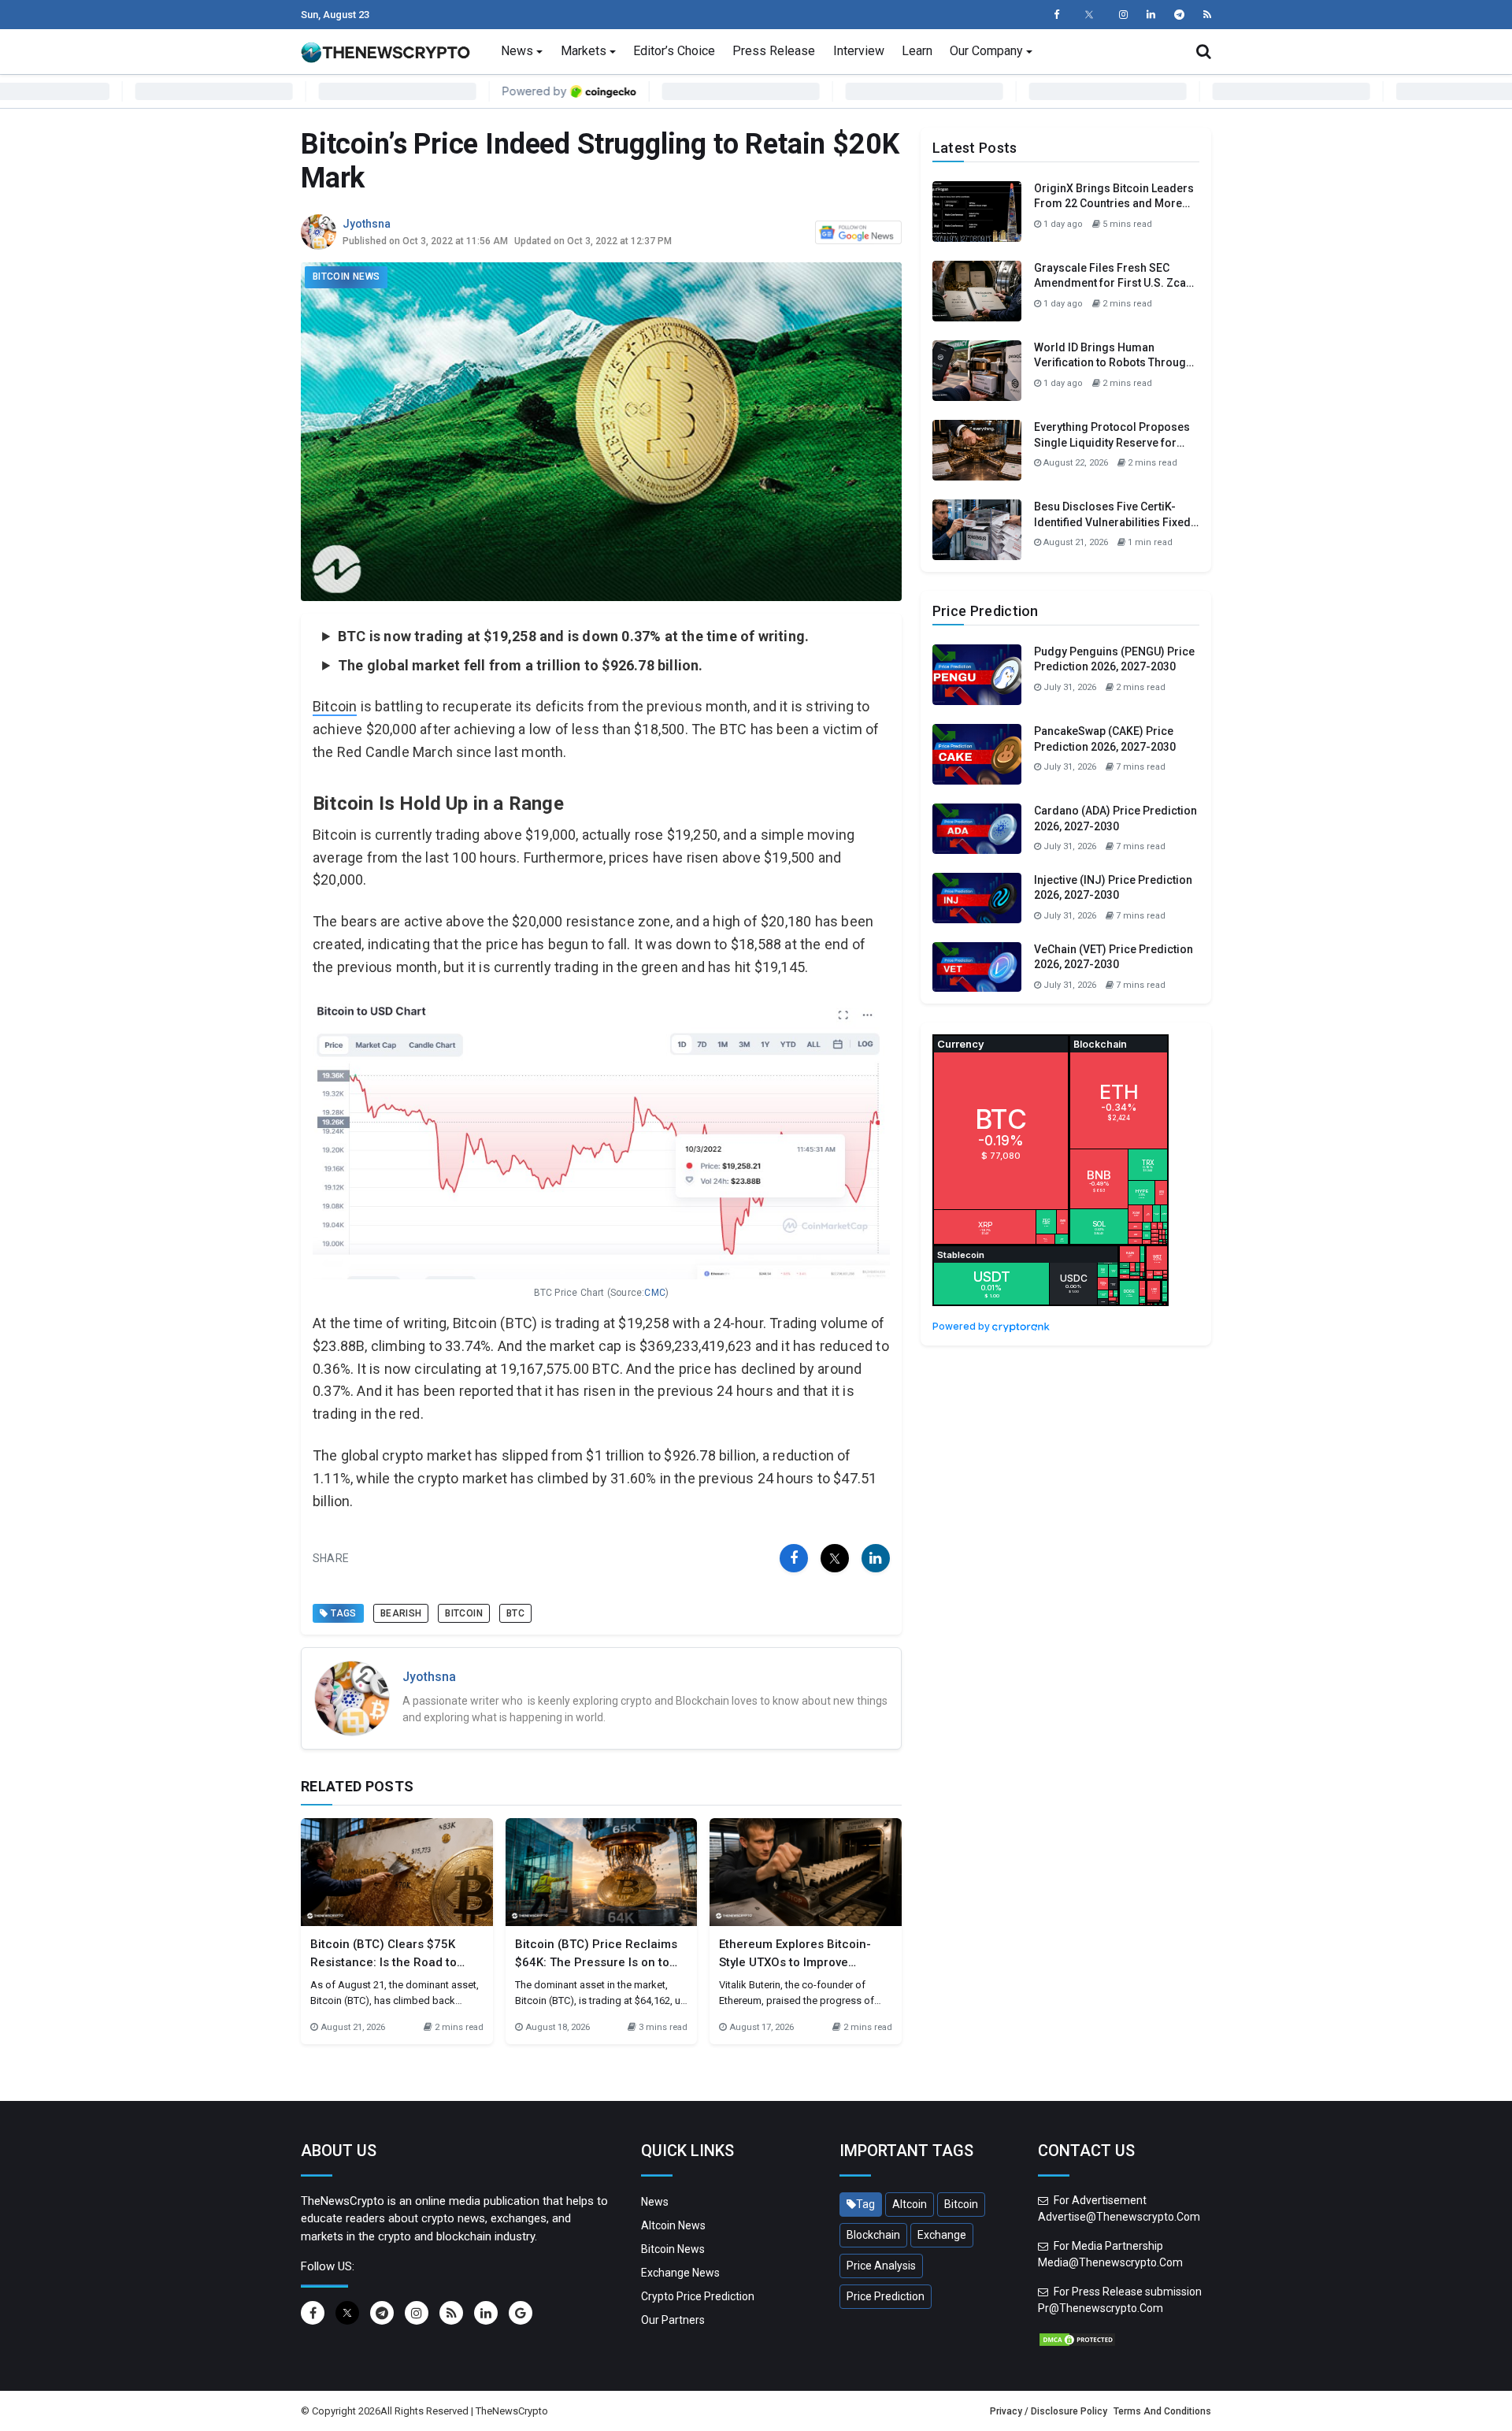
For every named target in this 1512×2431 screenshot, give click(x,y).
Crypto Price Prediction (698, 2296)
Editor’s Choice (674, 51)
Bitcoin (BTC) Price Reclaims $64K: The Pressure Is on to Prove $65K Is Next (596, 1962)
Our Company (986, 51)
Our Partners (673, 2320)
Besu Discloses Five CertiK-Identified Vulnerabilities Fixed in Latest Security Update (1112, 522)
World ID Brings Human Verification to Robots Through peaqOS (1113, 363)
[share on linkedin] (876, 1558)
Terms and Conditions (1162, 2411)
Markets (584, 51)
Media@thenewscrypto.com (1110, 2262)
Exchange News (680, 2273)
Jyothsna (367, 224)
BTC (515, 1613)
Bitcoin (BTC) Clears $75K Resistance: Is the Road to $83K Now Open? (384, 1962)
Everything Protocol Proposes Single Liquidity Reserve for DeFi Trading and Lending (1112, 442)
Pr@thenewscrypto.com (1101, 2308)
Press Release (774, 51)
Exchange (942, 2235)
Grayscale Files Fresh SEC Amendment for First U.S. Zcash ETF (1116, 283)
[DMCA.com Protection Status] (1077, 2339)
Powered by (962, 1326)
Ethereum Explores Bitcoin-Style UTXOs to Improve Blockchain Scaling (795, 1962)
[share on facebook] (794, 1558)
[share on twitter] (835, 1558)
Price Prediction (886, 2296)
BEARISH (401, 1613)
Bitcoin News (346, 277)
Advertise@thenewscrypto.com (1119, 2217)
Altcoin (910, 2204)
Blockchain (873, 2235)
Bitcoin (335, 706)
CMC (655, 1293)
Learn (917, 51)
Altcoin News (673, 2225)
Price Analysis (881, 2266)
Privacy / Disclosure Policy (1049, 2411)
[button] (1204, 51)
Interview (859, 51)
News (517, 51)
